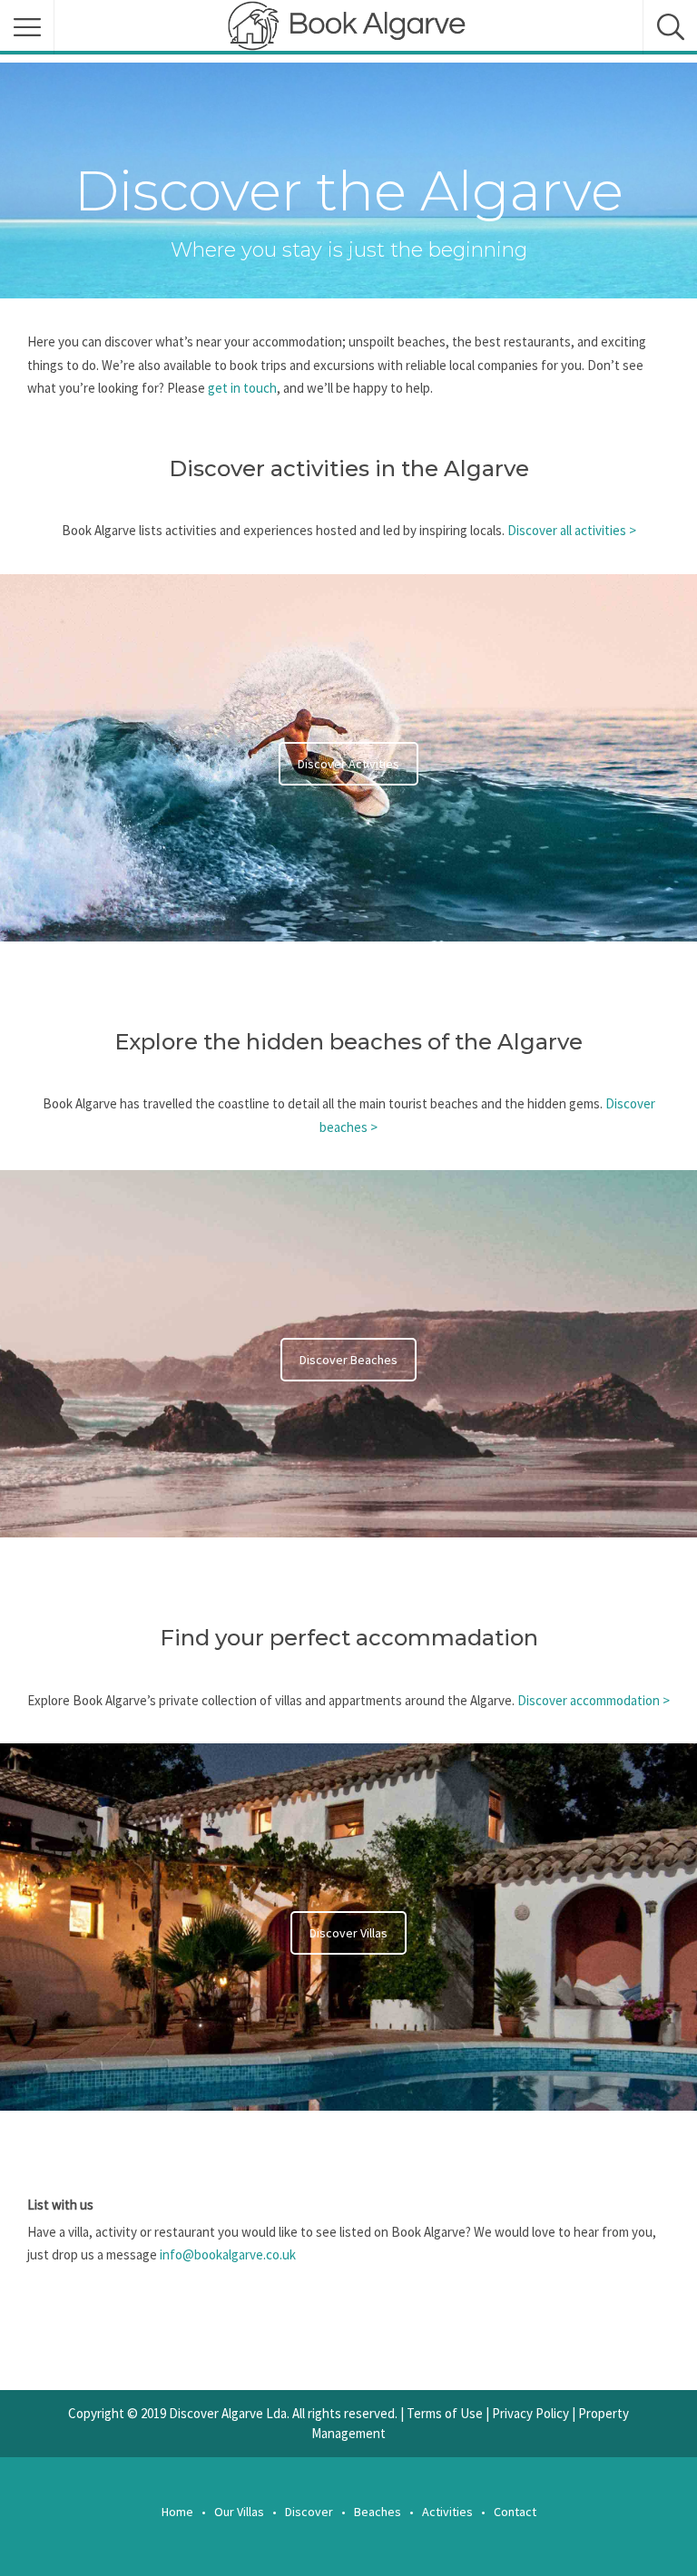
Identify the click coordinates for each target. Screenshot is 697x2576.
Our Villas (239, 2512)
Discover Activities (348, 764)
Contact (515, 2512)
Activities (447, 2512)
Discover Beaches (348, 1360)
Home (177, 2512)
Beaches (378, 2512)
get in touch (242, 388)
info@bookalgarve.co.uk (228, 2254)
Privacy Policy (530, 2413)
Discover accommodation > (594, 1700)
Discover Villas (348, 1933)
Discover (309, 2512)
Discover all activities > (572, 530)
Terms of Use (445, 2413)
